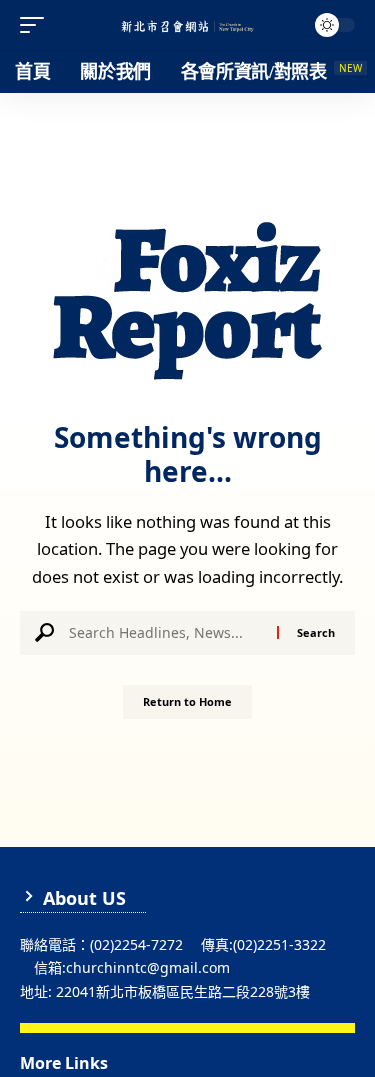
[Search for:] (165, 633)
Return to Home (187, 701)
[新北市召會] (188, 25)
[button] (37, 25)
